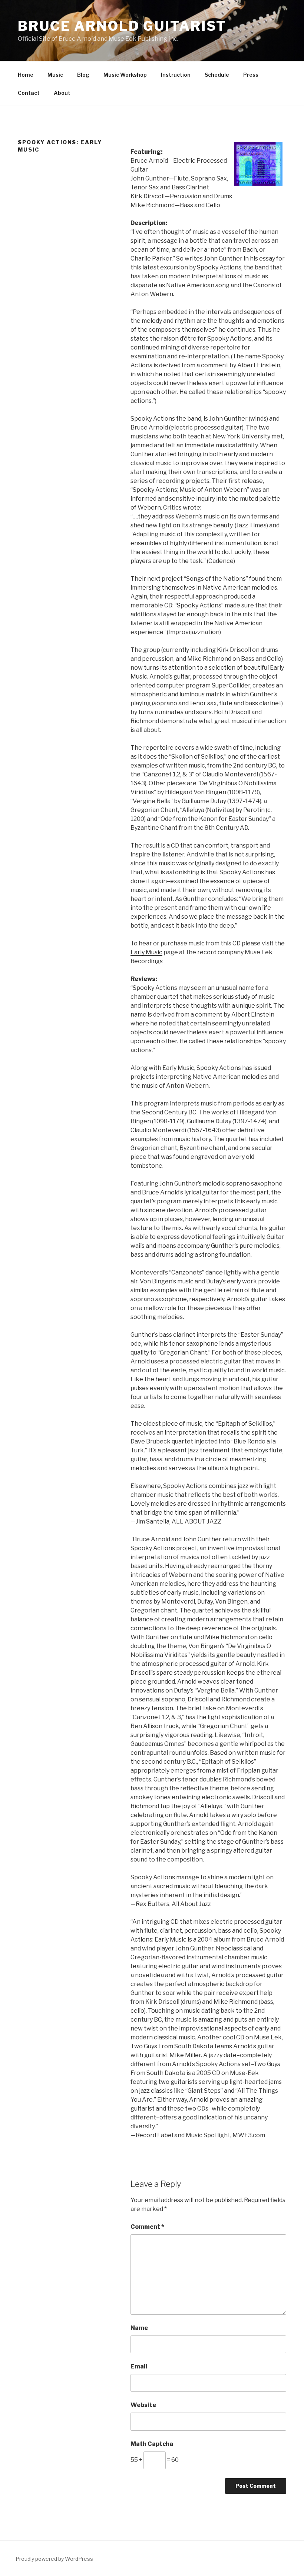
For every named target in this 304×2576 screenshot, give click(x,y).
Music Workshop (125, 75)
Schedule (217, 75)
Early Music (146, 952)
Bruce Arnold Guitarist (122, 26)
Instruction (176, 75)
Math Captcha (152, 2444)
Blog (83, 75)
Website (143, 2405)
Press (251, 75)
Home (26, 75)
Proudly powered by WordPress (54, 2559)
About (62, 93)
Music (55, 75)
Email (139, 2366)
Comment (147, 2227)
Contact (29, 93)
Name (139, 2328)
